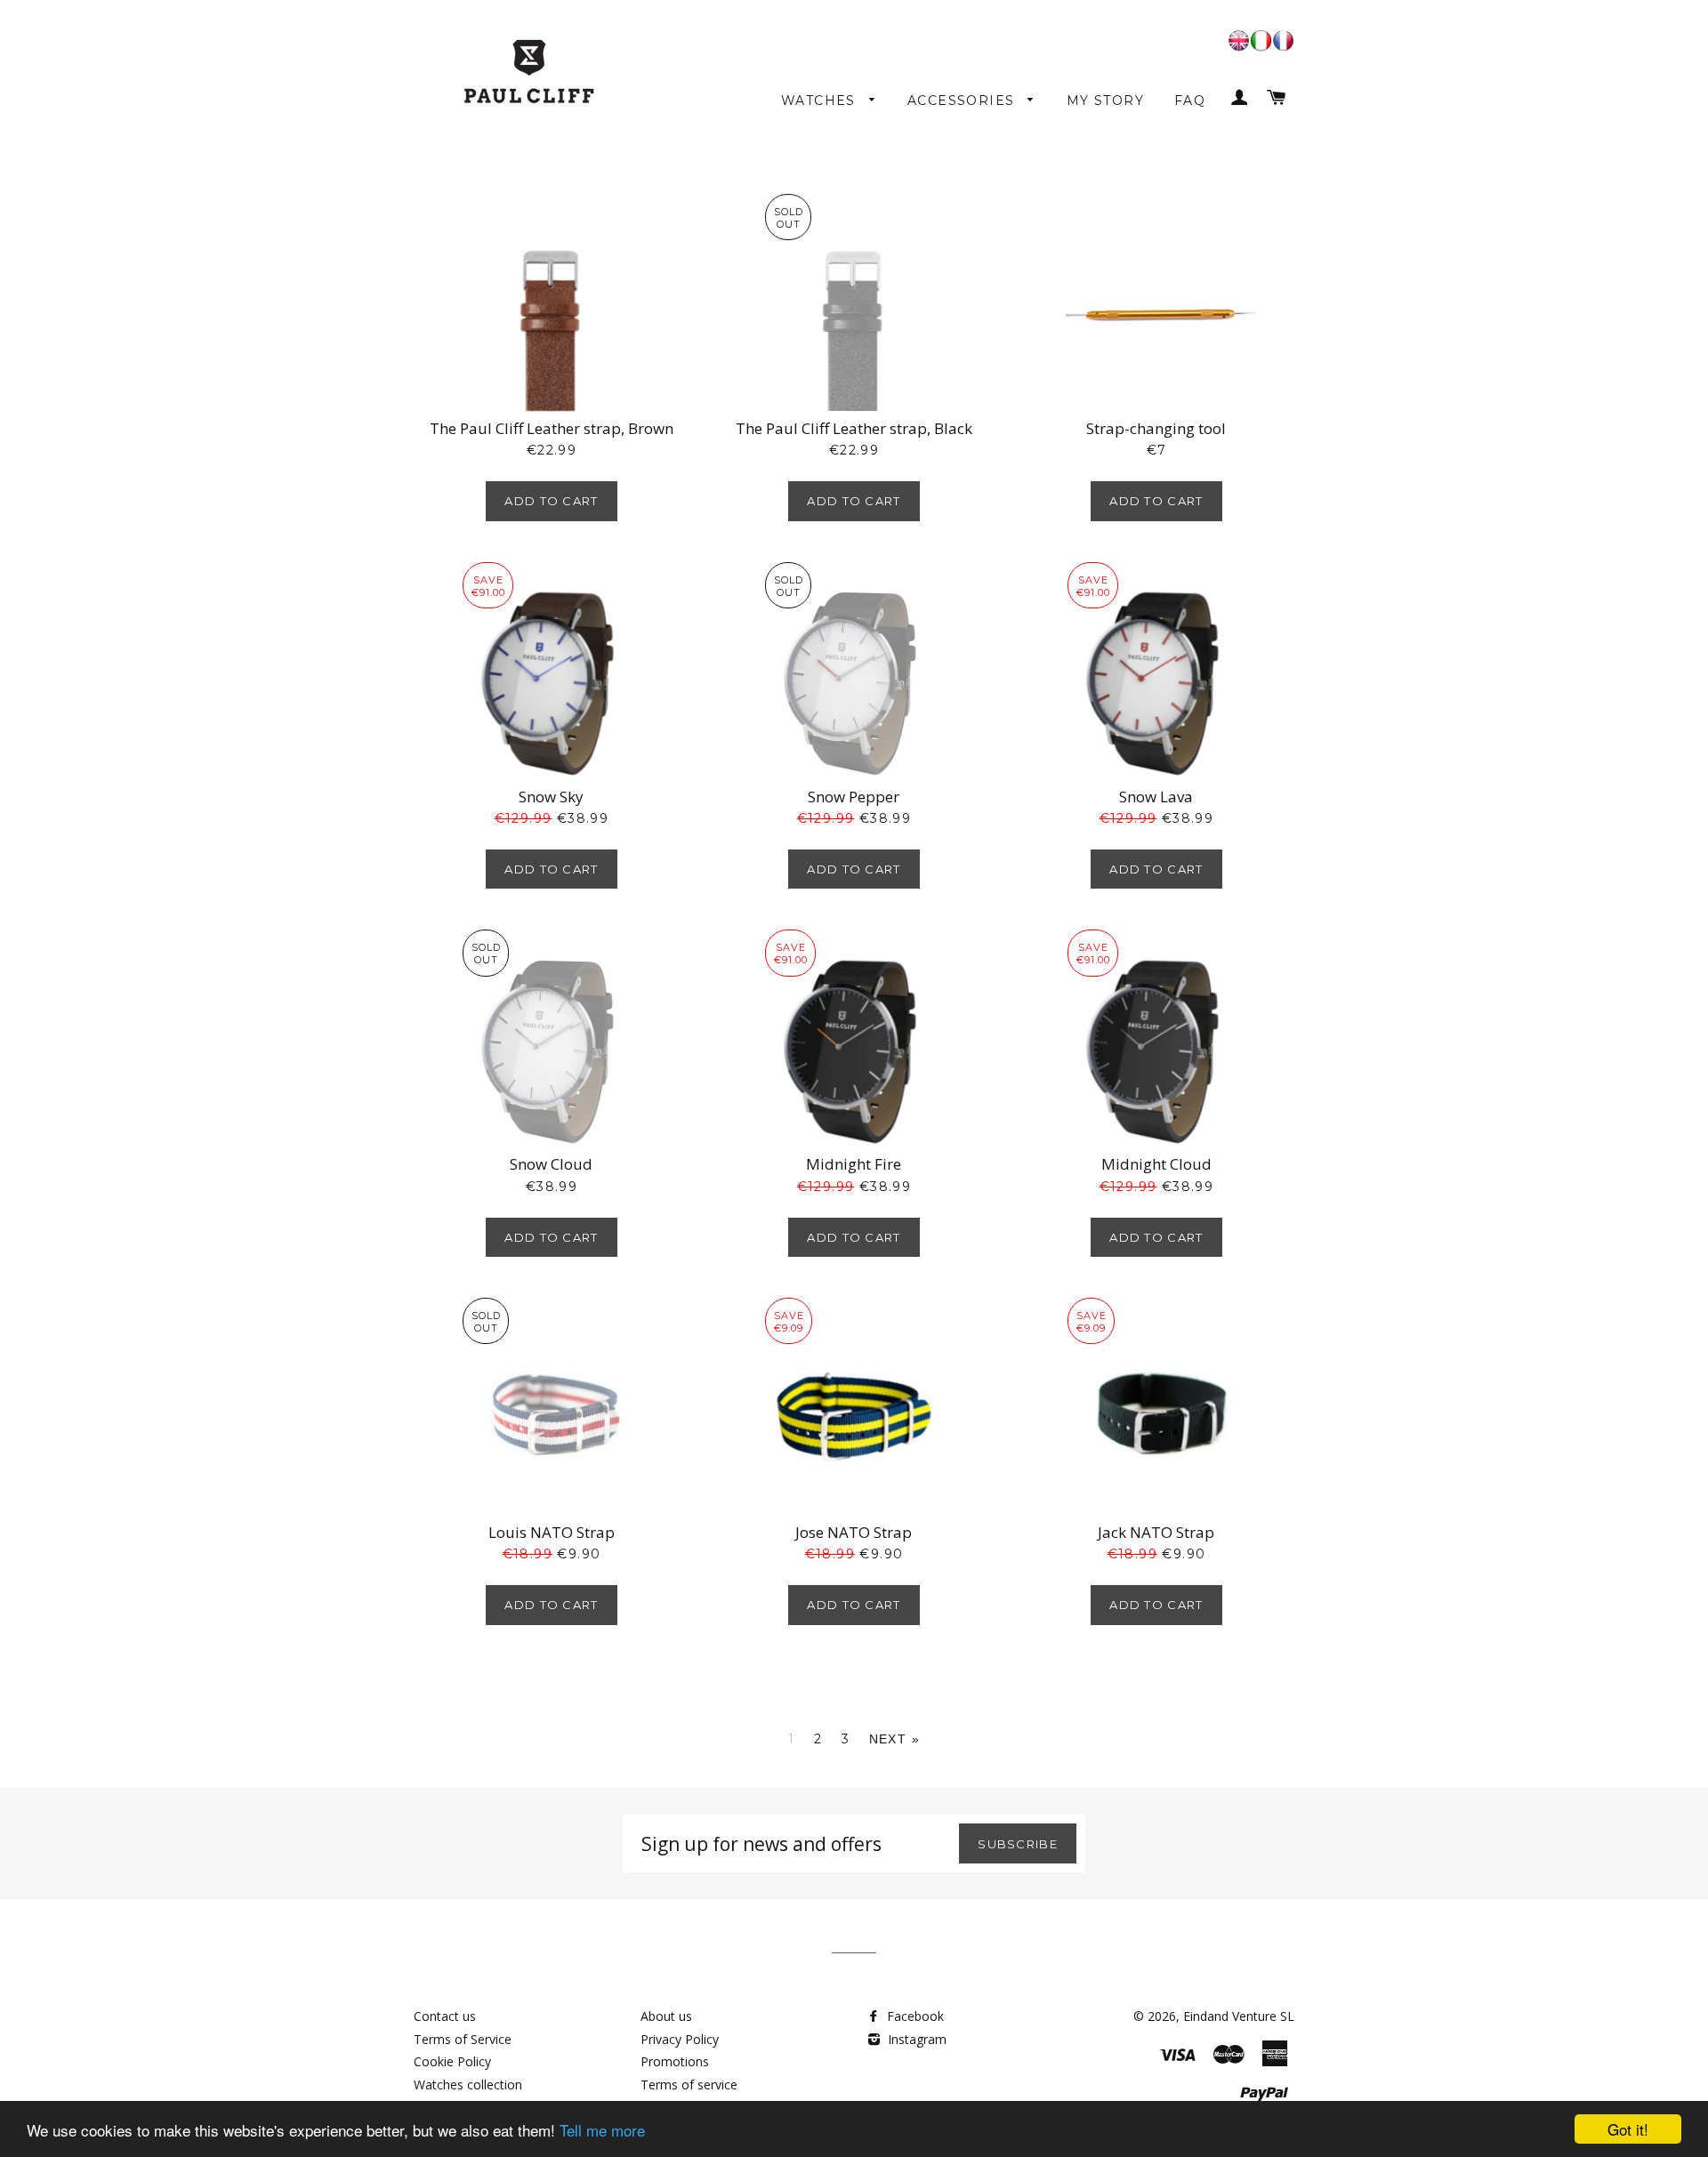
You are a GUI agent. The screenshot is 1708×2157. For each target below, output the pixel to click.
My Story (1105, 101)
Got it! (1628, 2129)
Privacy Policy (680, 2039)
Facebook (914, 2016)
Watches (821, 101)
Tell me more (602, 2130)
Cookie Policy (452, 2061)
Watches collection (468, 2085)
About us (666, 2016)
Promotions (675, 2061)
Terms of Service (463, 2039)
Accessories (963, 101)
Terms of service (689, 2085)
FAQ (1190, 101)
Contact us (445, 2016)
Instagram (915, 2039)
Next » (894, 1739)
